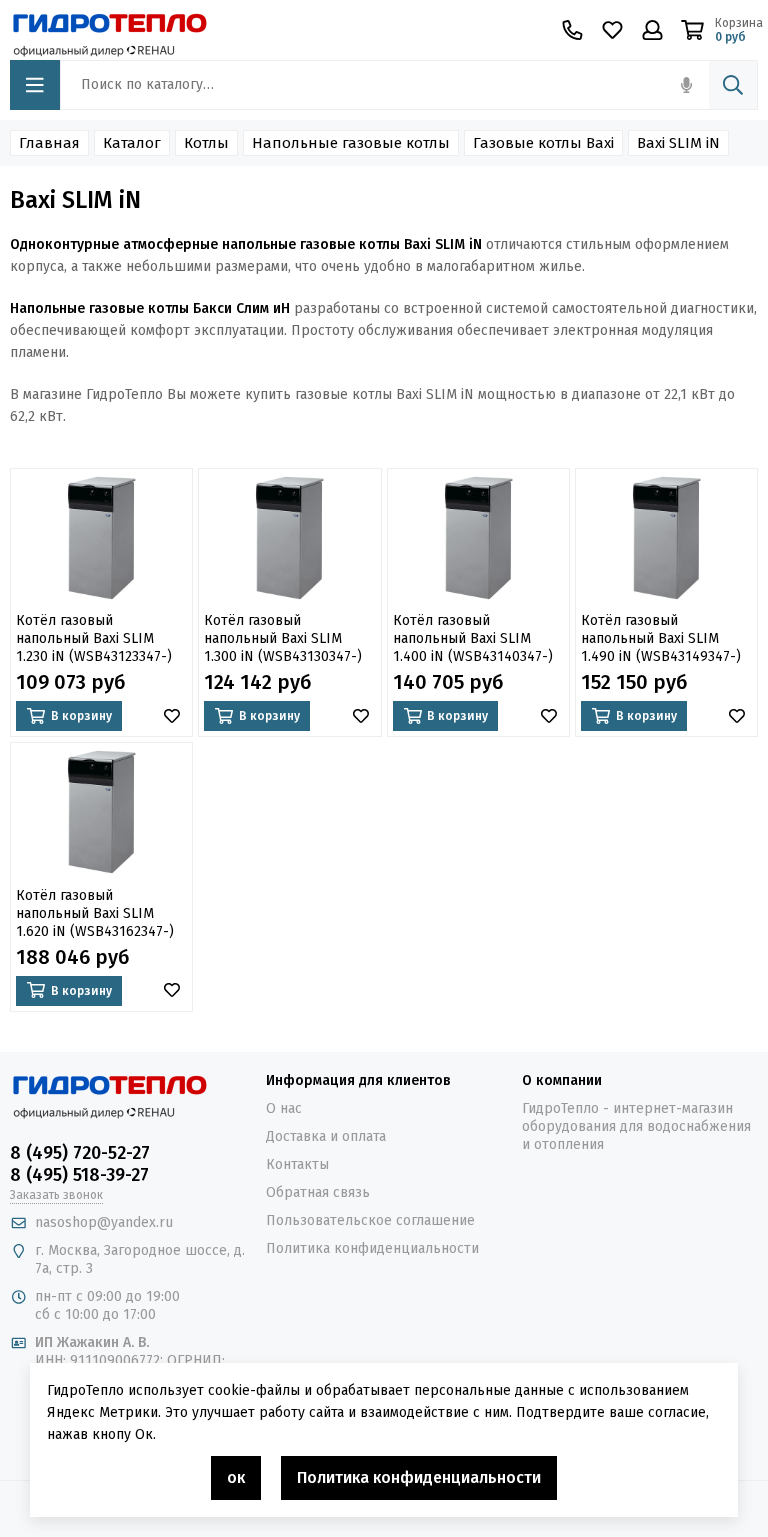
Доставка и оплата (326, 1136)
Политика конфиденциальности (372, 1248)
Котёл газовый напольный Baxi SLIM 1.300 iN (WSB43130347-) (283, 638)
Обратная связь (318, 1192)
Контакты (297, 1164)
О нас (284, 1108)
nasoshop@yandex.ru (104, 1222)
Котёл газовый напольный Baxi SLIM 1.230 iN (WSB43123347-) (94, 638)
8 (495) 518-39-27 (79, 1175)
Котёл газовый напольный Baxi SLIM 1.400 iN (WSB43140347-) (473, 638)
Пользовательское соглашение (370, 1220)
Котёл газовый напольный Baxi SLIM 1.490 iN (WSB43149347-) (661, 638)
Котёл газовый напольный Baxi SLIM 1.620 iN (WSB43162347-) (95, 913)
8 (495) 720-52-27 (80, 1153)
